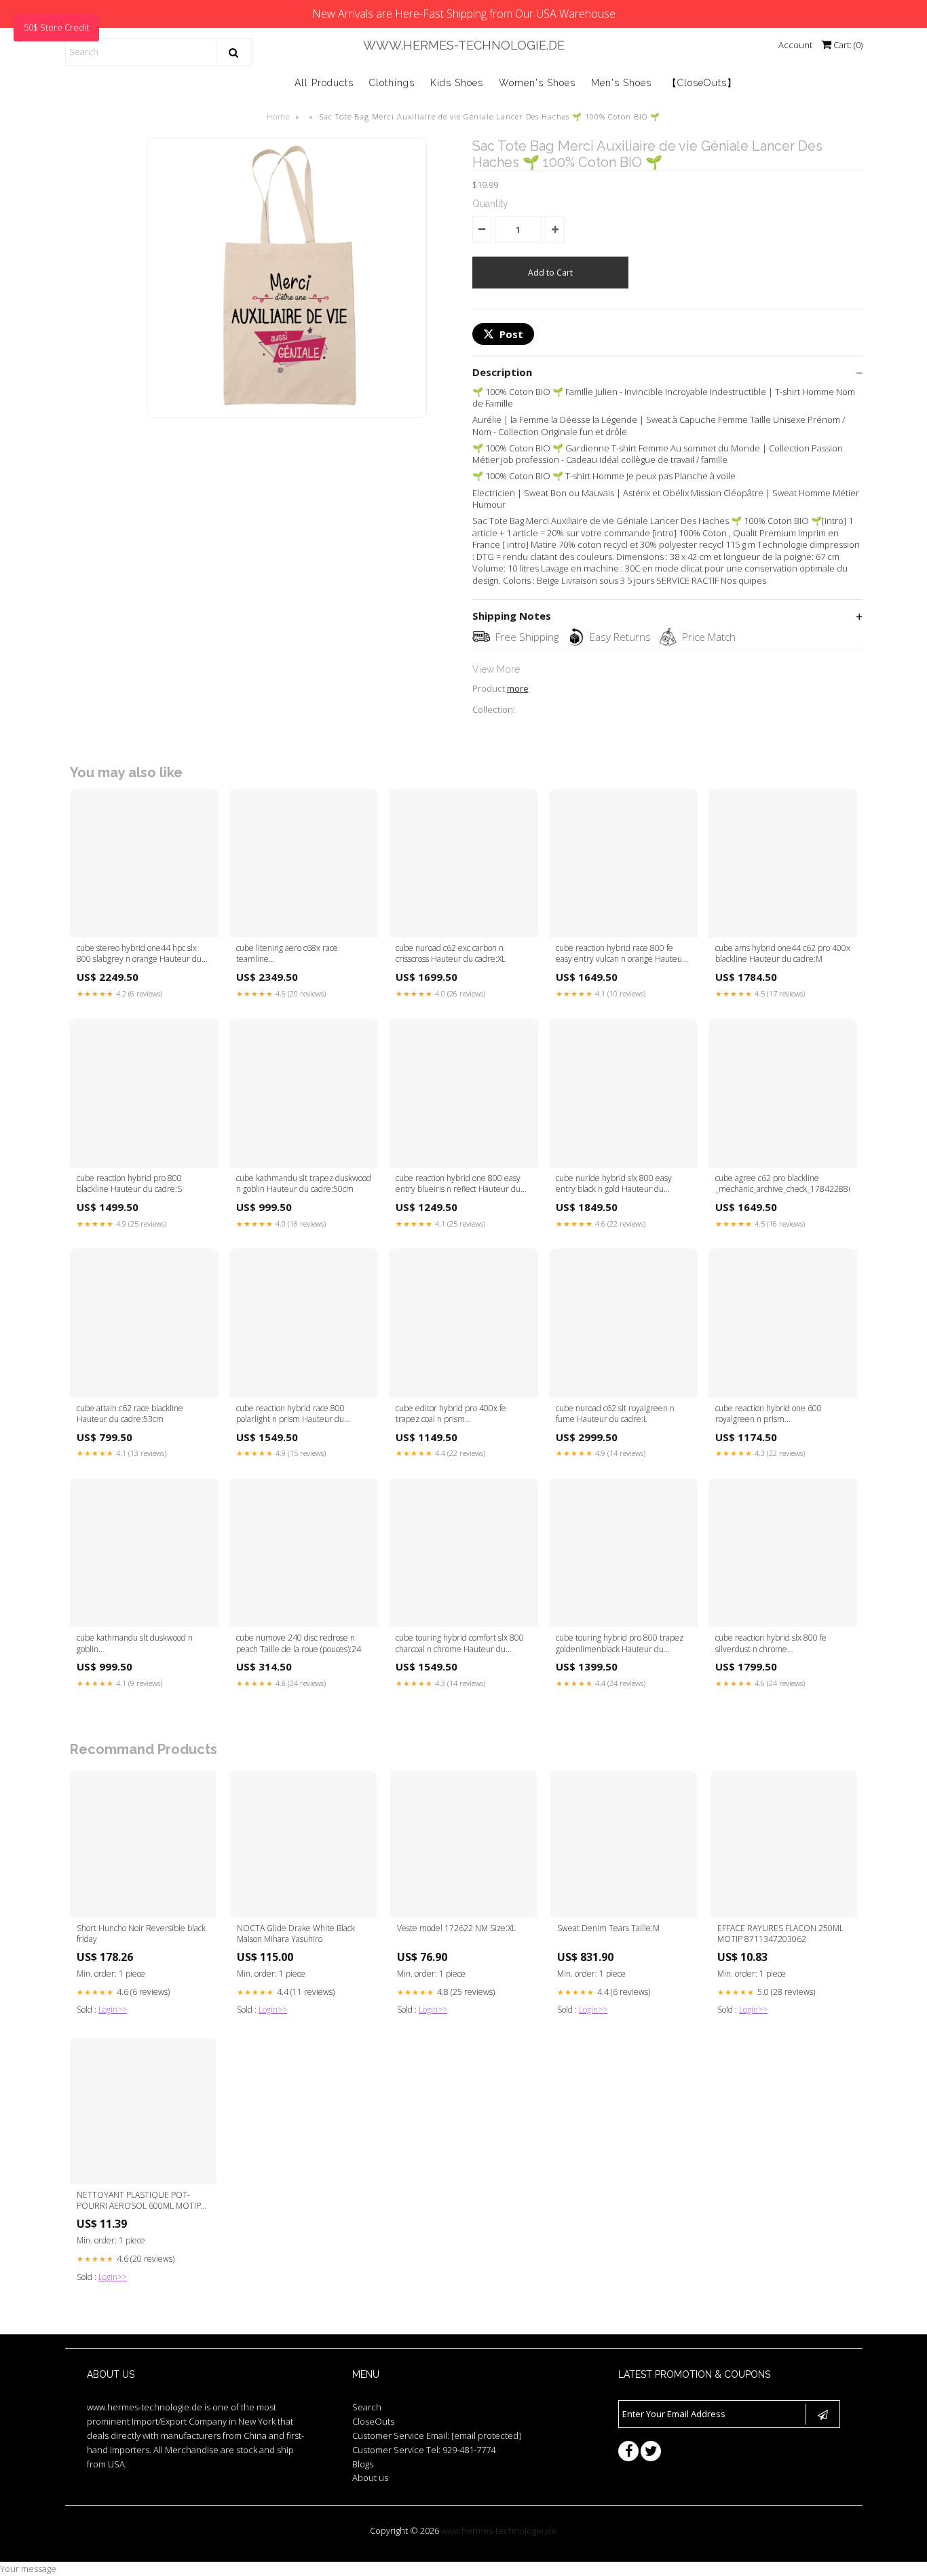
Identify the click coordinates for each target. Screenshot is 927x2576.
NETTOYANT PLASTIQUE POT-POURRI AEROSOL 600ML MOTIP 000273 (139, 2201)
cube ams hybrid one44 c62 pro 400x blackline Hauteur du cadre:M (783, 954)
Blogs (363, 2464)
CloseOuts (373, 2421)
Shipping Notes (512, 616)
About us (370, 2478)
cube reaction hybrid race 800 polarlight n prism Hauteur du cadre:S (290, 1415)
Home (278, 116)
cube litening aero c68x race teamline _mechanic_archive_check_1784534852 (304, 954)
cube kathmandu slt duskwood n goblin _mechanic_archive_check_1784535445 (144, 1644)
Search (367, 2407)
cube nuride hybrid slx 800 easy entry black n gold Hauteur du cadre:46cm (614, 1184)
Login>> (113, 2010)
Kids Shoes (457, 83)
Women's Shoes (537, 83)
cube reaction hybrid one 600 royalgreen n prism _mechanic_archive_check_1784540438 (783, 1415)
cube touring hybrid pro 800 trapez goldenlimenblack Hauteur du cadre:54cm (620, 1644)
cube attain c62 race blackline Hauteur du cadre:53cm (130, 1414)
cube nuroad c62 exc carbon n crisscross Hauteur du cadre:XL (451, 954)
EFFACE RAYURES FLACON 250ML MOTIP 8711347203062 (780, 1934)
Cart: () (847, 45)
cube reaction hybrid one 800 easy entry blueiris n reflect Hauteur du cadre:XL (458, 1184)
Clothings (392, 83)
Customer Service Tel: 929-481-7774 (424, 2450)
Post (511, 334)
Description (502, 372)
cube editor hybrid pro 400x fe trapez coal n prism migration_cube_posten (451, 1415)
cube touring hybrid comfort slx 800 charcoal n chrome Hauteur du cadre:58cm (460, 1644)
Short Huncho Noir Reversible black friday (141, 1934)
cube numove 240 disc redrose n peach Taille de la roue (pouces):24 (299, 1643)
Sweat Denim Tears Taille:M (608, 1928)
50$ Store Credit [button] (56, 27)
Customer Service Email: (437, 2435)
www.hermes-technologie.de (464, 45)
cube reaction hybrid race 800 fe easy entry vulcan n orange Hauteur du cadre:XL (621, 954)
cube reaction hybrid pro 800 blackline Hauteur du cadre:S (129, 1184)
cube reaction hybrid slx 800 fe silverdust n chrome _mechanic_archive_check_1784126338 (783, 1644)
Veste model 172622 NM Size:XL (456, 1928)
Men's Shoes (621, 83)
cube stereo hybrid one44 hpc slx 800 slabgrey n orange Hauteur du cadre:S (139, 954)
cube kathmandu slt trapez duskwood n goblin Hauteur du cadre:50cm (304, 1184)
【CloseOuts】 (702, 83)
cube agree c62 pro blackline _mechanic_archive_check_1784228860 (783, 1184)
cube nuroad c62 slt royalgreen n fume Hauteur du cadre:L (615, 1414)
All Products (324, 83)
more (518, 688)
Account (795, 45)
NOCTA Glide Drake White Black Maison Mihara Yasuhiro (296, 1934)
